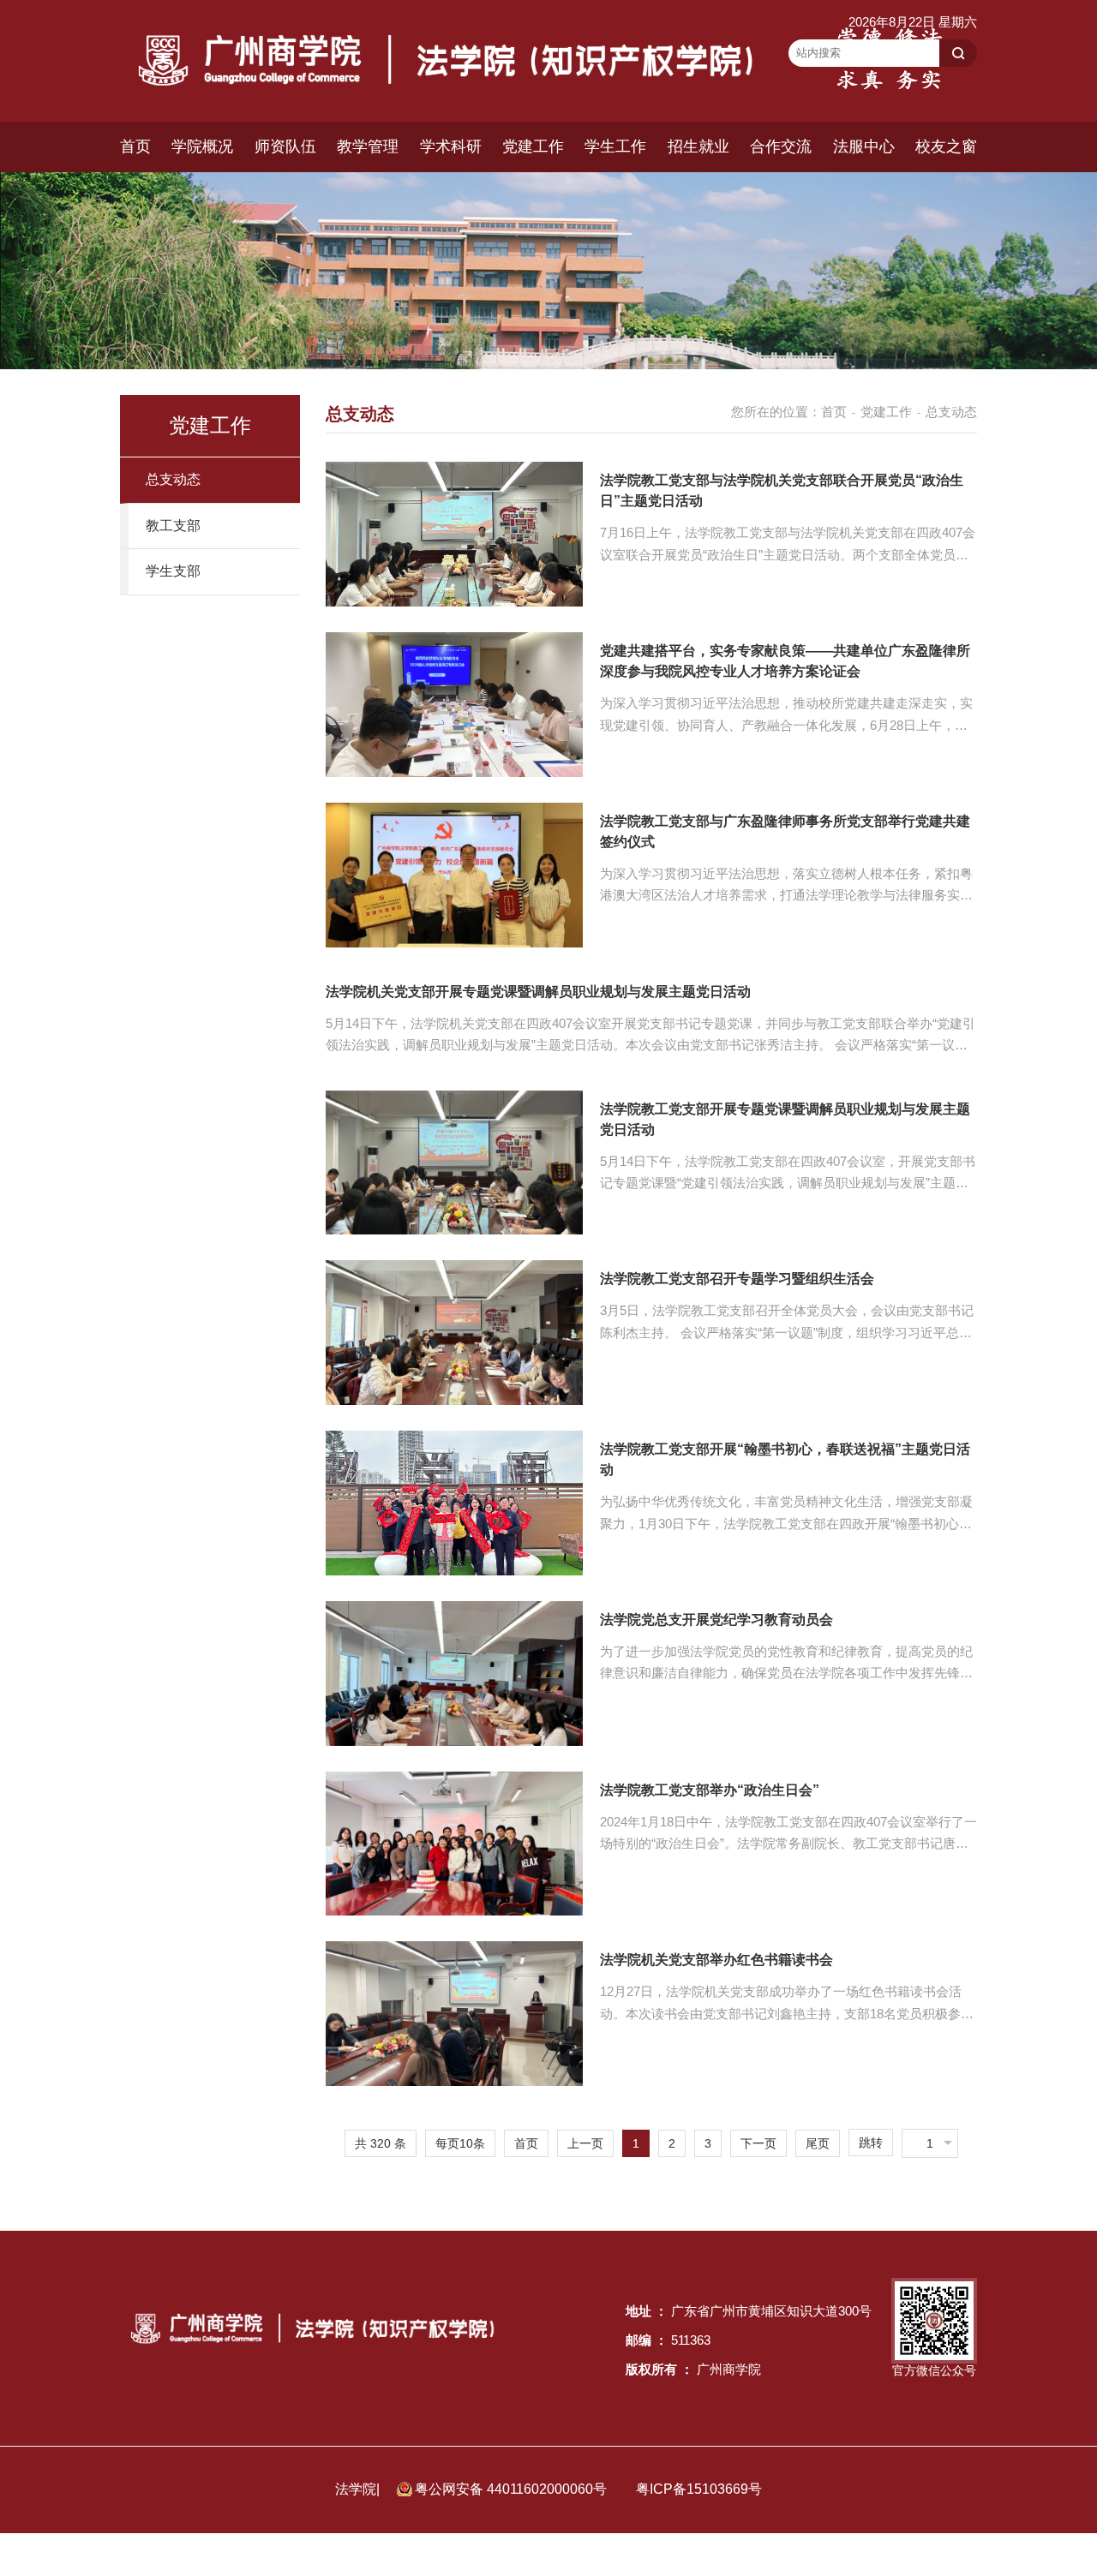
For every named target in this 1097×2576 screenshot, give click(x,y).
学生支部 (173, 571)
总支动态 (173, 479)
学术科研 (451, 146)
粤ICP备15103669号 (699, 2489)
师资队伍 (285, 146)
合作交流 (781, 146)
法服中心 (864, 146)
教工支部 (173, 526)
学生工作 (615, 146)
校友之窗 (946, 146)
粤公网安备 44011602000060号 (513, 2489)
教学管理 (368, 146)
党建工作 (533, 146)
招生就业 (698, 146)
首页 (135, 146)
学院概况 (202, 146)
